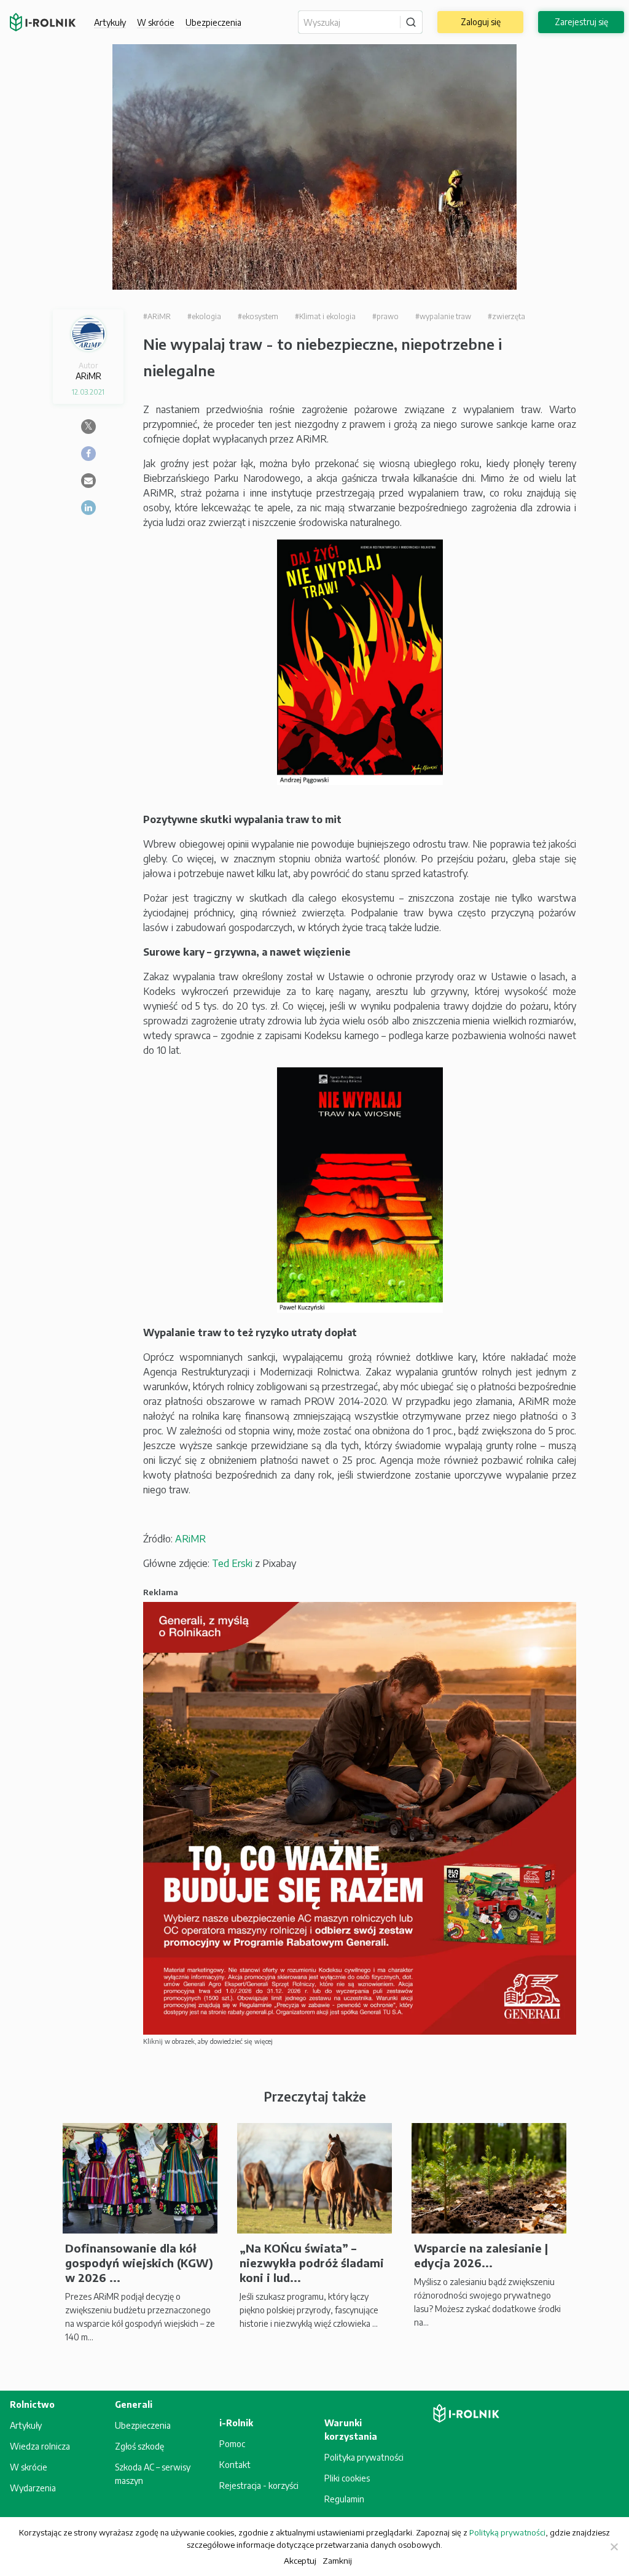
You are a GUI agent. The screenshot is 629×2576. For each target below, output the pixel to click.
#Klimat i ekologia (325, 316)
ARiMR (190, 1539)
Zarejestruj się (581, 22)
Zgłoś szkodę (139, 2446)
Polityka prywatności (364, 2457)
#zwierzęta (506, 316)
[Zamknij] (614, 2547)
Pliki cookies (347, 2478)
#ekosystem (258, 316)
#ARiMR (157, 316)
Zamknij (337, 2560)
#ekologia (204, 316)
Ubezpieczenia (143, 2425)
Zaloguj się (481, 22)
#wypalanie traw (443, 316)
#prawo (385, 316)
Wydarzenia (33, 2488)
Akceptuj (300, 2560)
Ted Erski (232, 1563)
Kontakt (235, 2465)
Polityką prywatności (507, 2532)
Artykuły (110, 22)
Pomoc (232, 2444)
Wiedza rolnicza (40, 2446)
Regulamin (344, 2499)
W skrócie (156, 22)
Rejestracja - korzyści (259, 2485)
